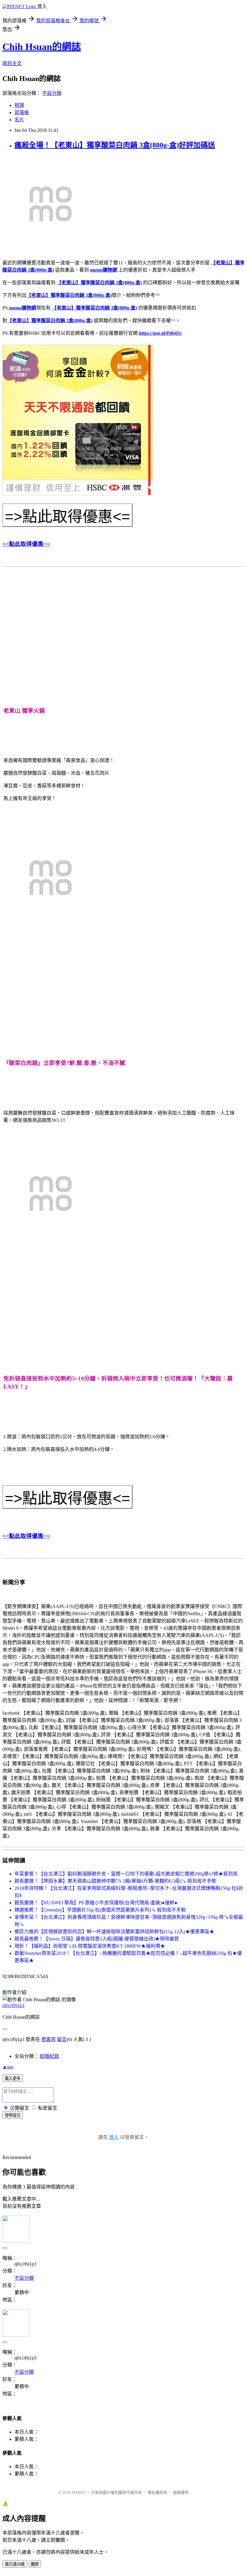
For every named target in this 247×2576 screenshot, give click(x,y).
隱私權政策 (157, 2492)
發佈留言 (13, 2115)
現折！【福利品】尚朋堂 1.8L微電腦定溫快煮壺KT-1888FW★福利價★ (90, 1946)
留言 (62, 2039)
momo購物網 (104, 270)
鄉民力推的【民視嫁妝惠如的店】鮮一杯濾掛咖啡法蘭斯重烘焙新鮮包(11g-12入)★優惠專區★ (114, 1932)
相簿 (19, 105)
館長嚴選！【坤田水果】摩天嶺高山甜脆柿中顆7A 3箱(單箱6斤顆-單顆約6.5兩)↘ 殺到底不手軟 (115, 1881)
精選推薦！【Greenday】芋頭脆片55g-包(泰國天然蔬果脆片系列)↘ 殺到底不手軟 (100, 1910)
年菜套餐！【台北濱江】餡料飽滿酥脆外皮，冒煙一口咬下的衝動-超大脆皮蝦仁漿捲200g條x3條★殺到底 (126, 1874)
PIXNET (78, 2492)
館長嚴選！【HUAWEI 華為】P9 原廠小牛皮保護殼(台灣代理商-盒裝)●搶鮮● (96, 1903)
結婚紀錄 (49, 2056)
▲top (8, 2067)
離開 (35, 2564)
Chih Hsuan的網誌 (42, 47)
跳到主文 (12, 63)
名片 (19, 120)
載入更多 (13, 2078)
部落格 (22, 112)
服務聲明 (181, 2492)
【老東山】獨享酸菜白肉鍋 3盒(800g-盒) (99, 283)
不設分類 (52, 93)
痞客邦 (48, 2039)
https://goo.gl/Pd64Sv (160, 333)
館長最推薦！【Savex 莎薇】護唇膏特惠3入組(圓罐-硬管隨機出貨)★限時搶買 (97, 1939)
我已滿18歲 (15, 2564)
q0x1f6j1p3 (13, 2005)
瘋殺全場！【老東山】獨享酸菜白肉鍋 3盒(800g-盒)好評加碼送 (115, 145)
